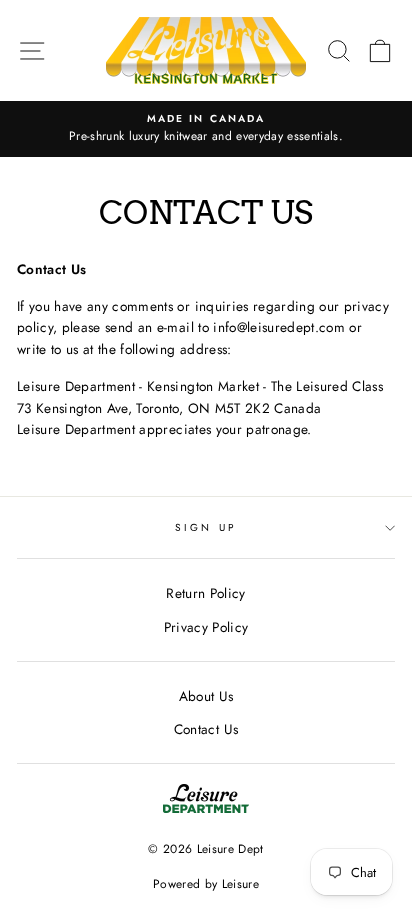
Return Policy (205, 593)
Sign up (205, 527)
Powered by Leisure (206, 884)
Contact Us (206, 729)
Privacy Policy (206, 627)
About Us (206, 696)
